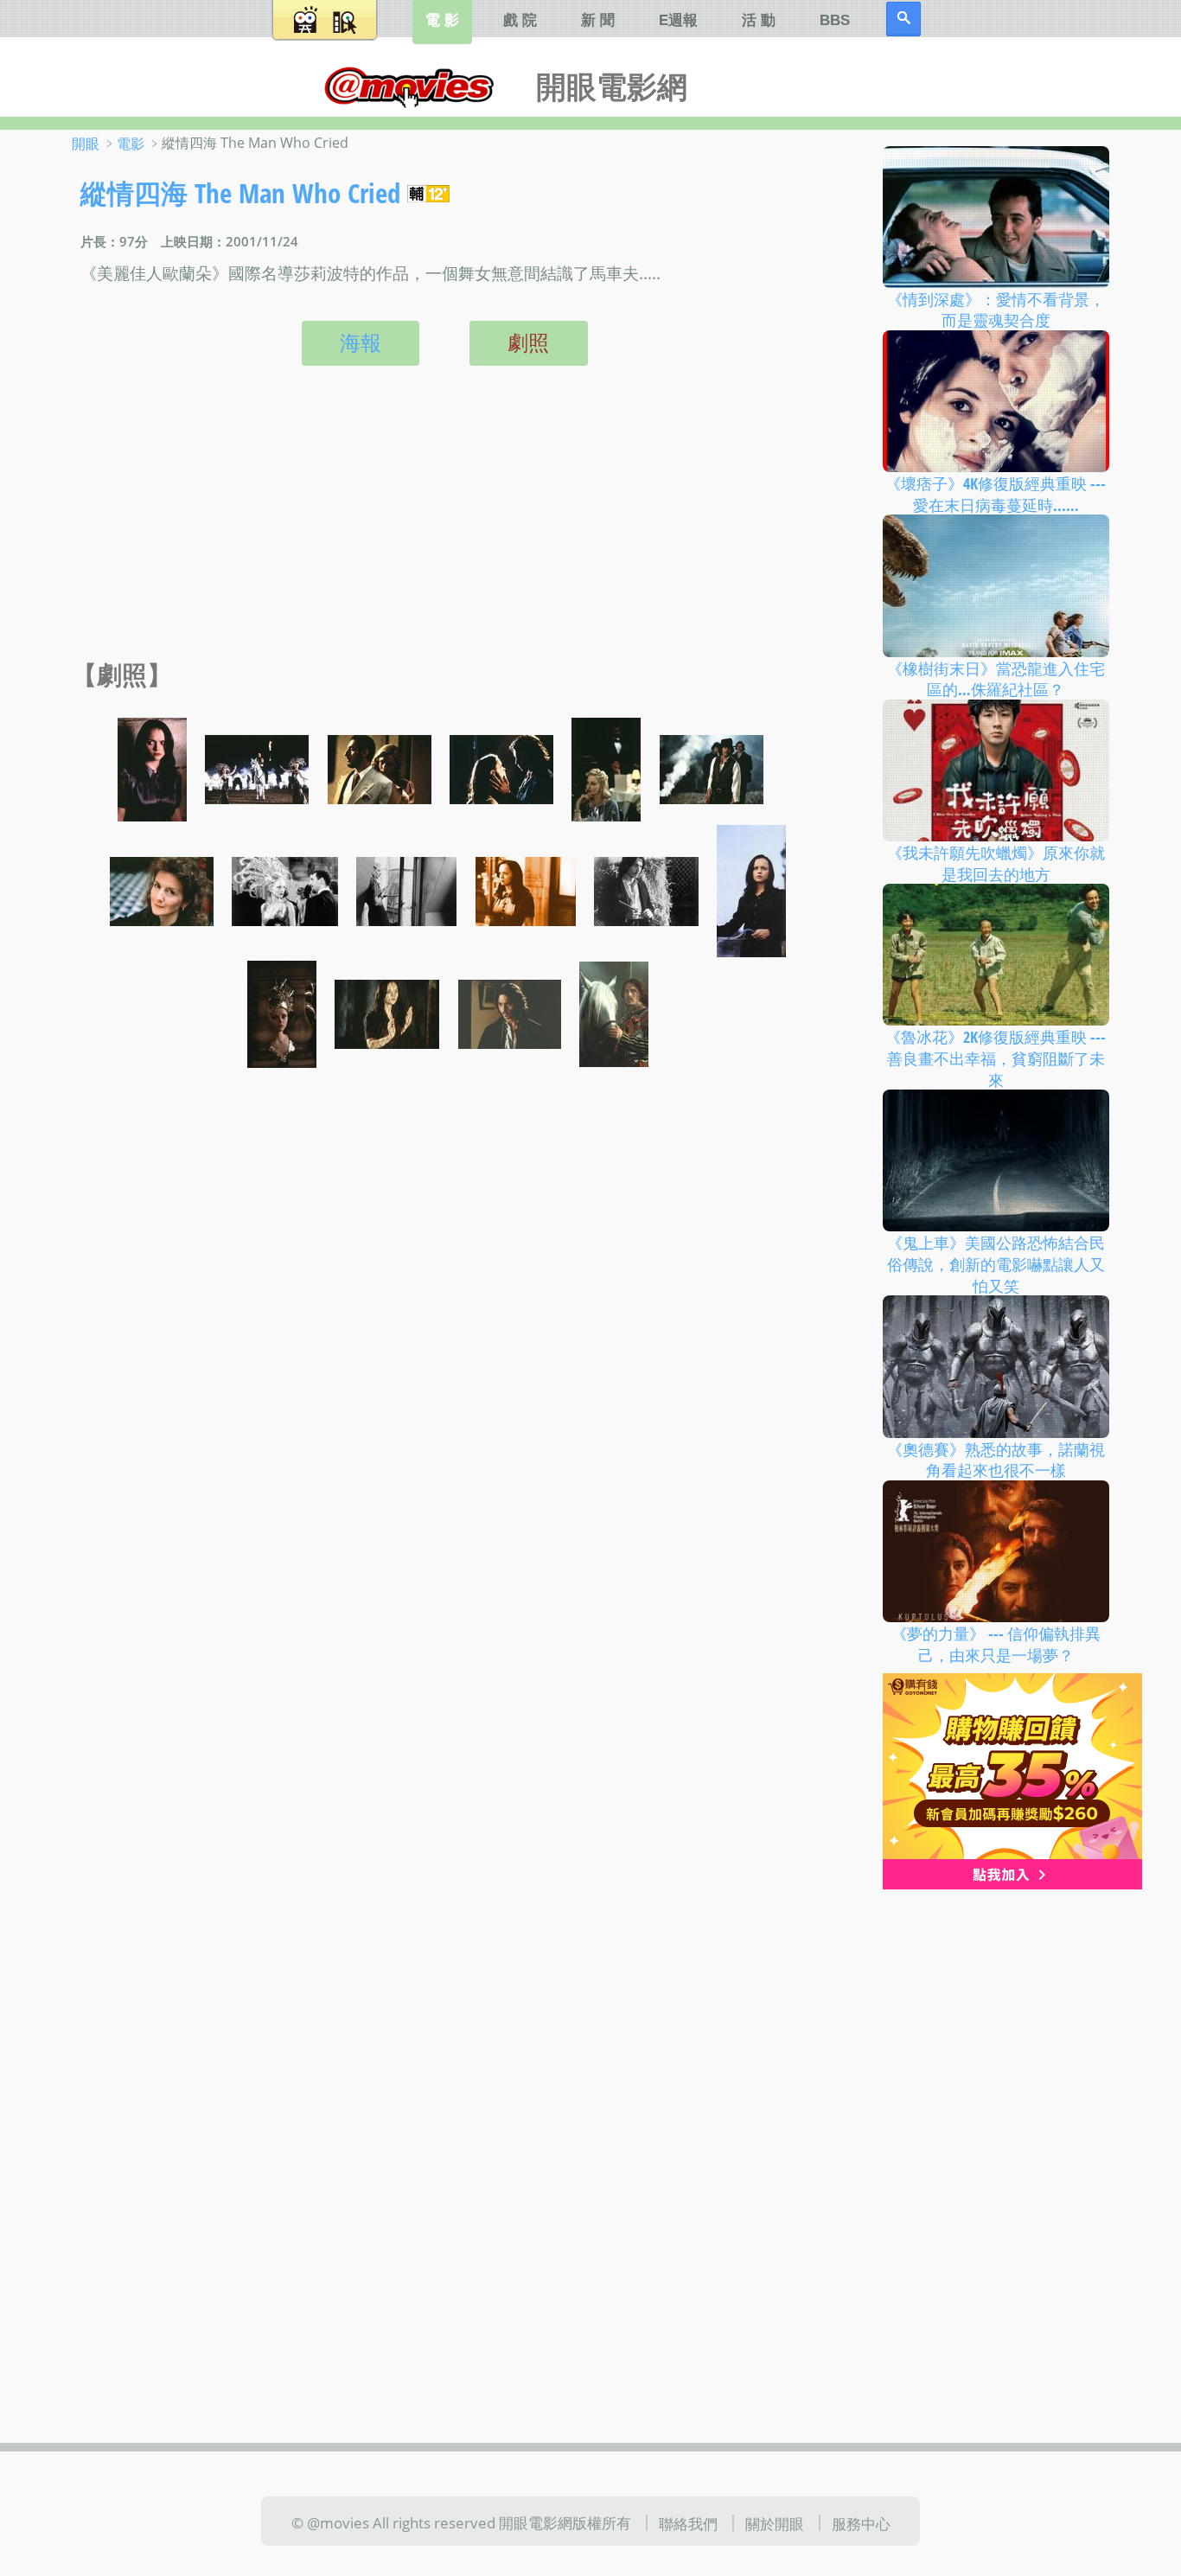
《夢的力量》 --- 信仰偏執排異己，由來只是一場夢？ (996, 1644)
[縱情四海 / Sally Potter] (162, 889)
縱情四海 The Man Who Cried (240, 193)
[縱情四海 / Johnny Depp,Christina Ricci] (501, 768)
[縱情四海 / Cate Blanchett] (606, 768)
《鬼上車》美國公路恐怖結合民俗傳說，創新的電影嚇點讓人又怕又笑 (996, 1264)
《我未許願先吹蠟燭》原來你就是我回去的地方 (996, 863)
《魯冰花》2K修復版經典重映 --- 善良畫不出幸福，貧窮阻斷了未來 (996, 1058)
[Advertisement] (440, 531)
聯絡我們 (688, 2523)
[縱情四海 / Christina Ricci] (152, 768)
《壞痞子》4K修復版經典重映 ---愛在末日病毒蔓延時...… (996, 494)
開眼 (86, 144)
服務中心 (861, 2523)
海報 (361, 342)
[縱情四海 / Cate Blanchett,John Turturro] (285, 889)
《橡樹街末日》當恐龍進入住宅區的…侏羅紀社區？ (996, 678)
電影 (131, 144)
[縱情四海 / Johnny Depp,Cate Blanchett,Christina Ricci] (257, 768)
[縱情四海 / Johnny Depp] (712, 768)
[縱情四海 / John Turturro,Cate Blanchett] (380, 768)
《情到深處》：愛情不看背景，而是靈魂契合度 (996, 309)
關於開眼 (775, 2523)
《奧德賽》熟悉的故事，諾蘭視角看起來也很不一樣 (996, 1459)
